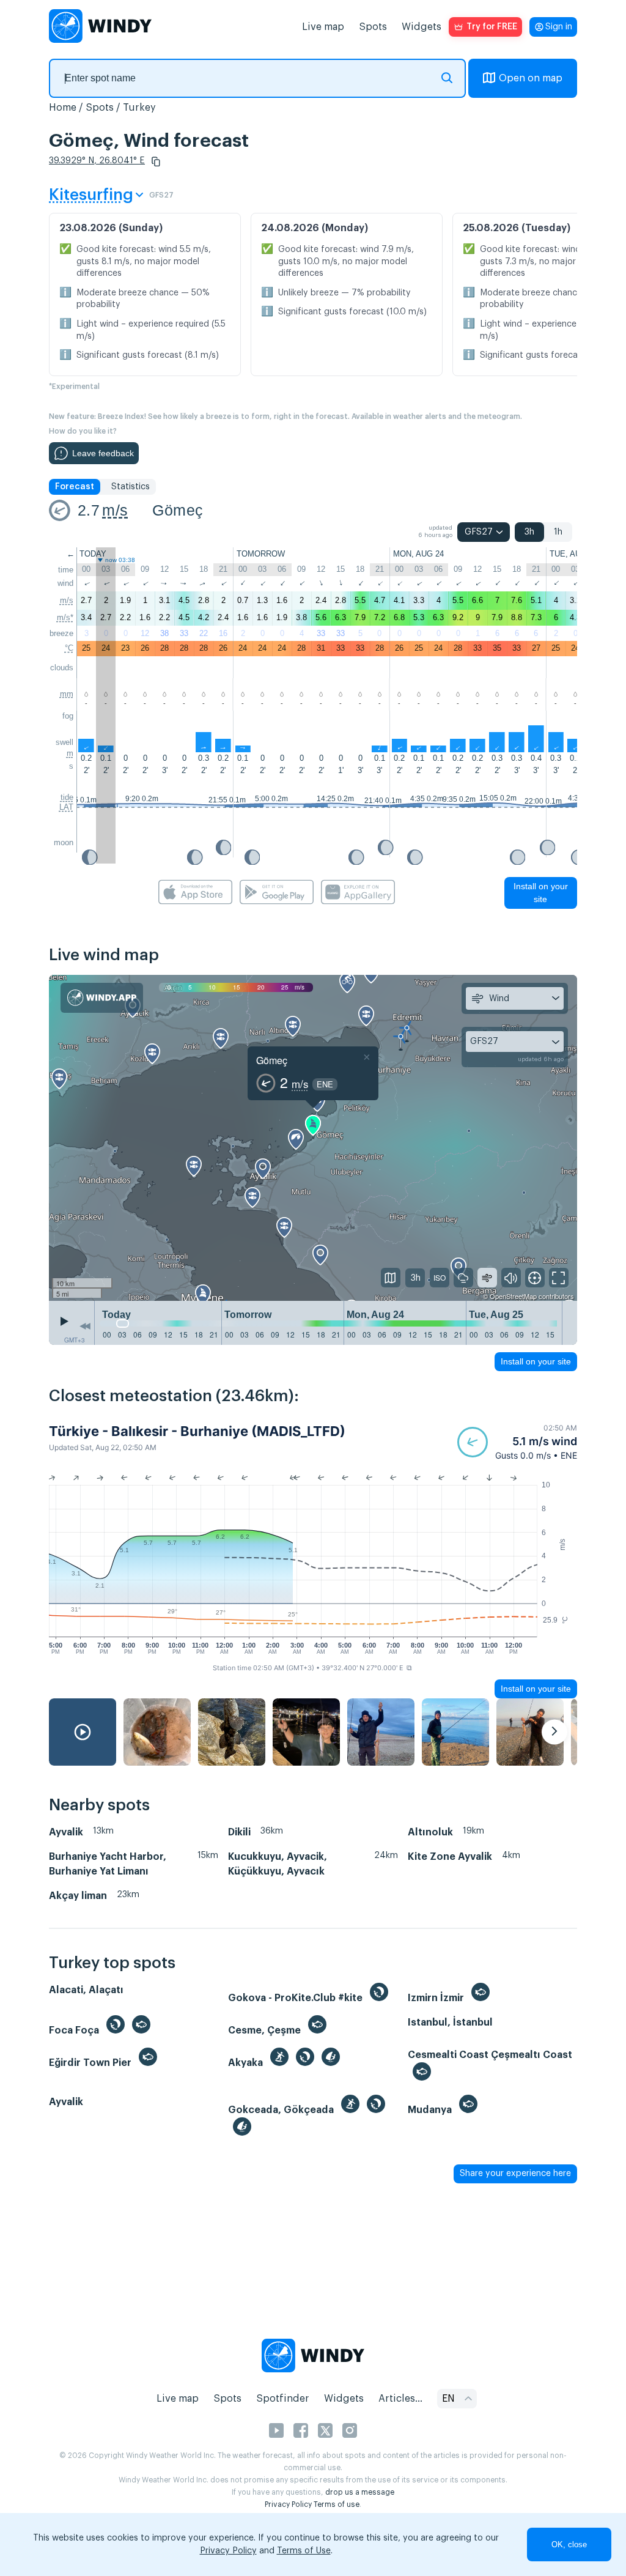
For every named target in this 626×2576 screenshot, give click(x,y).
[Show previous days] (85, 1326)
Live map (323, 27)
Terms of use (337, 2504)
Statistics (131, 487)
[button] (156, 161)
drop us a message (360, 2492)
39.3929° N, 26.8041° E (97, 161)
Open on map (531, 78)
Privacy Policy (288, 2504)
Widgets (422, 27)
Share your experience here (515, 2174)
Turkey (139, 108)
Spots (373, 27)
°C (69, 648)
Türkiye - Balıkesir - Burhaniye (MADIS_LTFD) (197, 1431)
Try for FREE (492, 27)
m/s (115, 510)
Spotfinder (283, 2399)
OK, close (569, 2545)
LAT (66, 807)
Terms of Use (304, 2551)
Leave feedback (103, 453)
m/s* (65, 617)
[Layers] (391, 1278)
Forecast (75, 487)
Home (63, 108)
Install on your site (541, 893)
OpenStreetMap (513, 1296)
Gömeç (178, 510)
